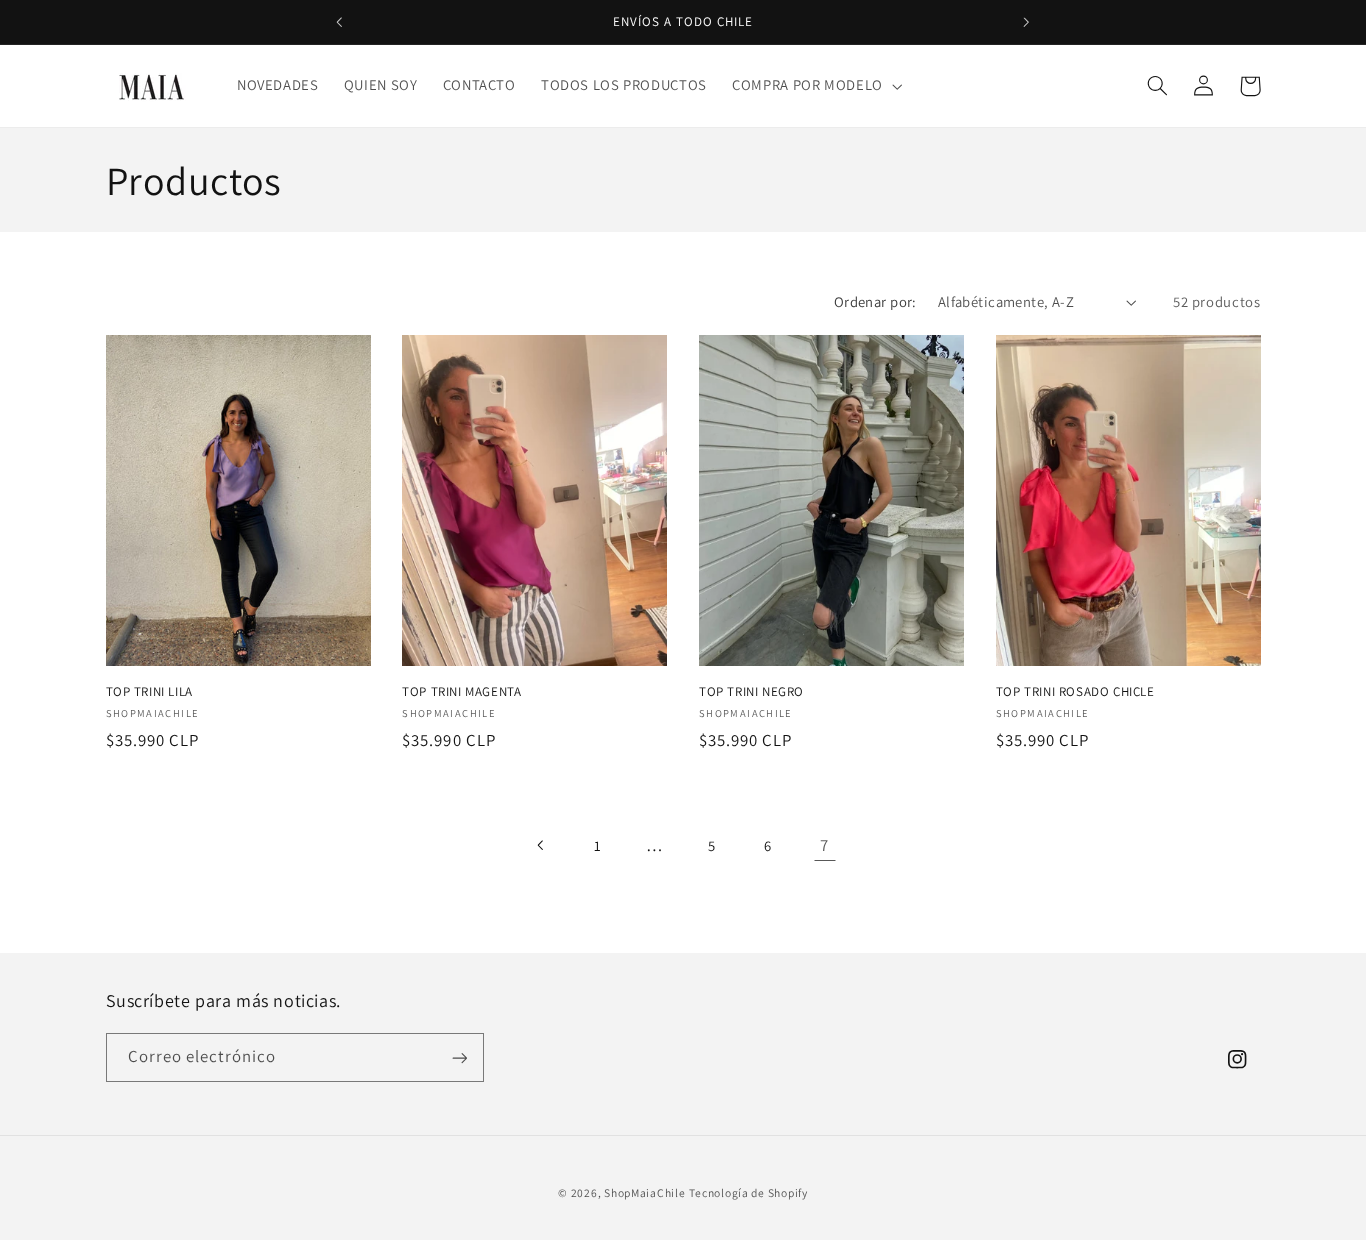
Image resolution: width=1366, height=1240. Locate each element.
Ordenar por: (875, 301)
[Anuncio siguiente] (1026, 22)
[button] (816, 86)
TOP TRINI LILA (149, 691)
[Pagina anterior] (541, 845)
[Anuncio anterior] (340, 22)
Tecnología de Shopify (748, 1192)
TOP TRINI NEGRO (751, 691)
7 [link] (824, 845)
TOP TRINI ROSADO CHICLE (1075, 691)
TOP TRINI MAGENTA (461, 691)
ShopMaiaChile (645, 1192)
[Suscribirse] (459, 1057)
